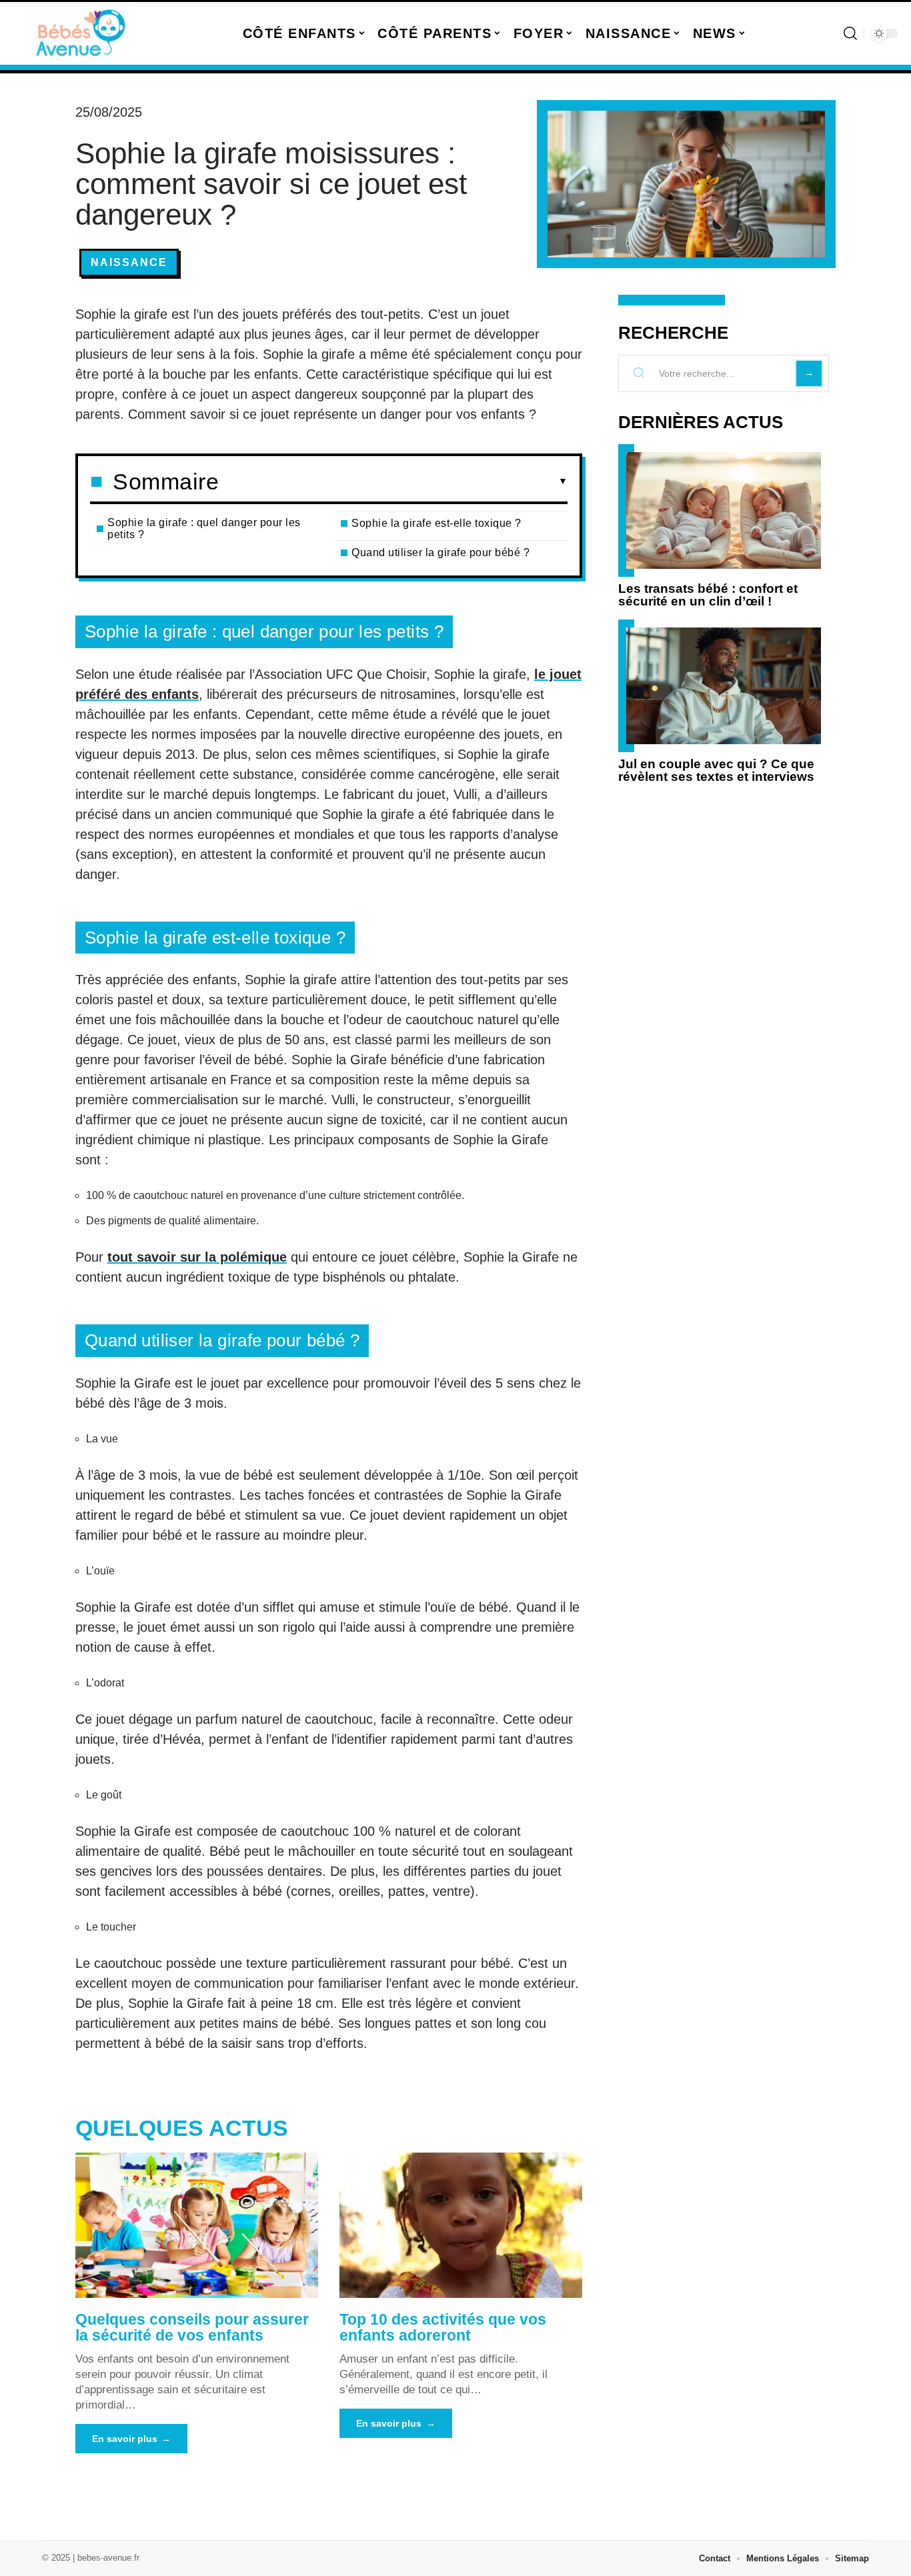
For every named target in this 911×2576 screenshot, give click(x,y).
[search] (850, 33)
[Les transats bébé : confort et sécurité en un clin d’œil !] (724, 510)
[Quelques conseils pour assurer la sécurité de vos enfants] (197, 2225)
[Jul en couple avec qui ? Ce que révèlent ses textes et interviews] (724, 686)
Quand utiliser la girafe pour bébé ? (440, 552)
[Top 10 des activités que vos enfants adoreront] (461, 2225)
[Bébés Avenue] (81, 33)
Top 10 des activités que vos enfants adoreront (443, 2327)
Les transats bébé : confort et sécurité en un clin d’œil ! (708, 595)
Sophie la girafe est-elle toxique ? (436, 523)
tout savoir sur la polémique (197, 1257)
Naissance (129, 262)
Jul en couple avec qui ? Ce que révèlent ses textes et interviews (716, 770)
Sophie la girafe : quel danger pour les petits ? (204, 528)
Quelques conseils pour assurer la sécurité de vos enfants (192, 2327)
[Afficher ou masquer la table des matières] (393, 481)
